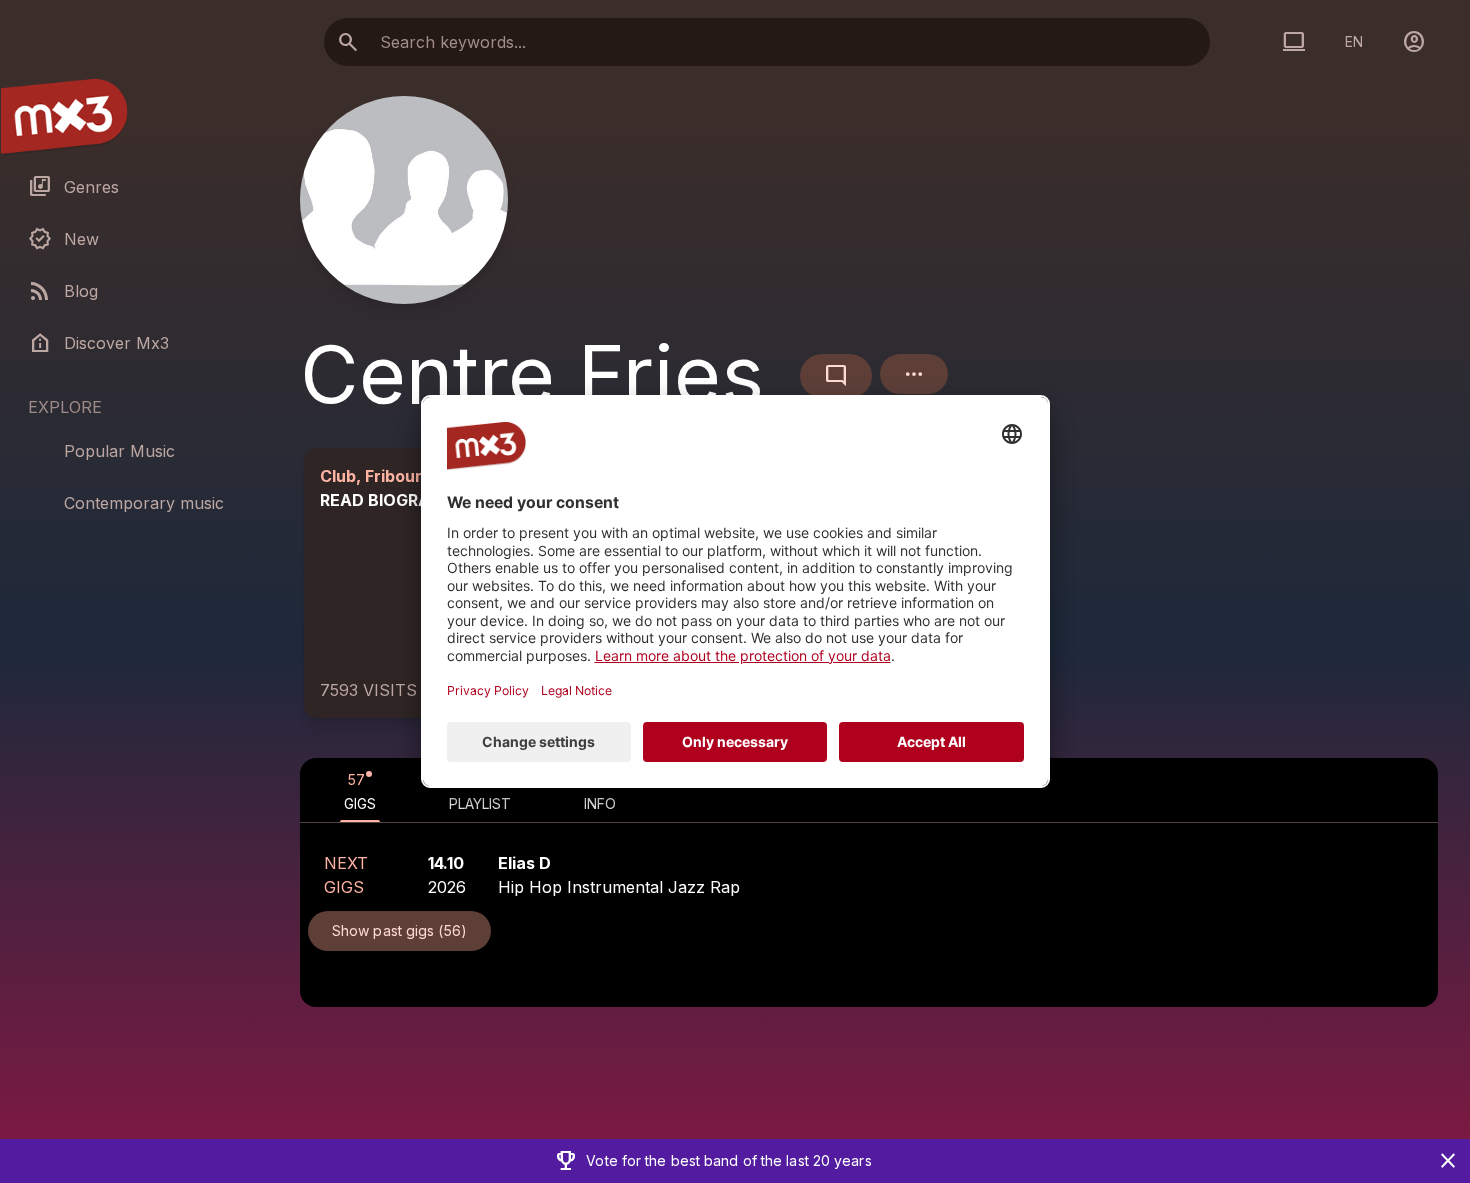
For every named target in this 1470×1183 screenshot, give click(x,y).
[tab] (360, 790)
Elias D (524, 863)
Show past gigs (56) (399, 930)
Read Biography (392, 500)
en (1354, 41)
